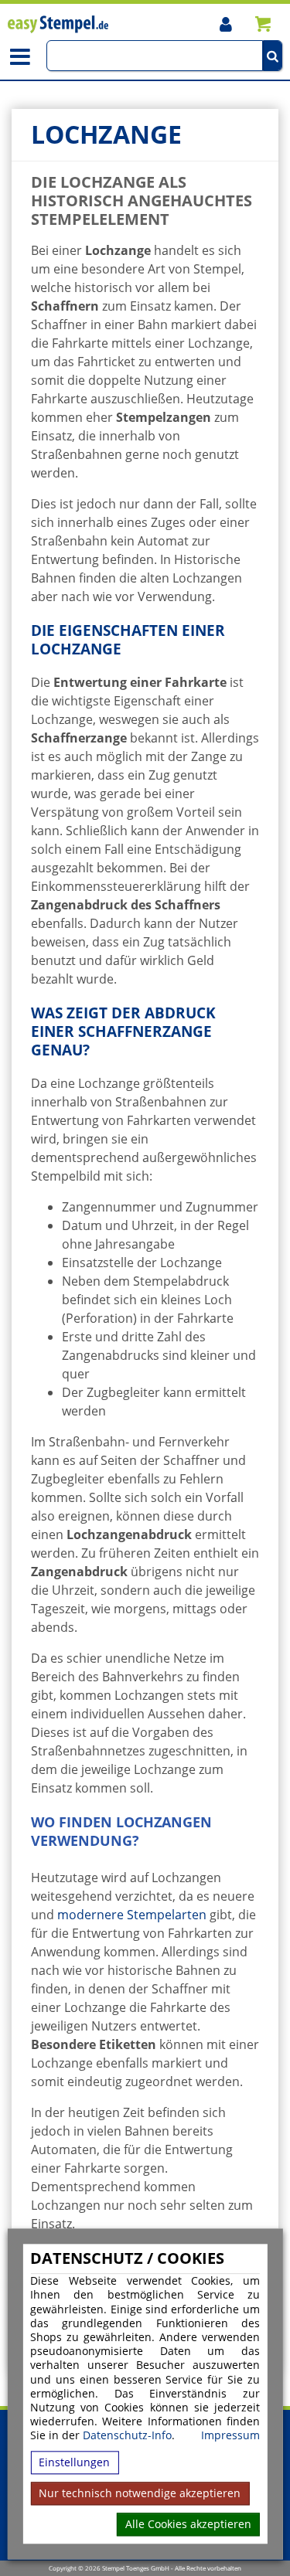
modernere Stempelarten (132, 1915)
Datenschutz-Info (127, 2436)
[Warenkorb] (263, 24)
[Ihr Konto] (225, 24)
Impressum (230, 2436)
